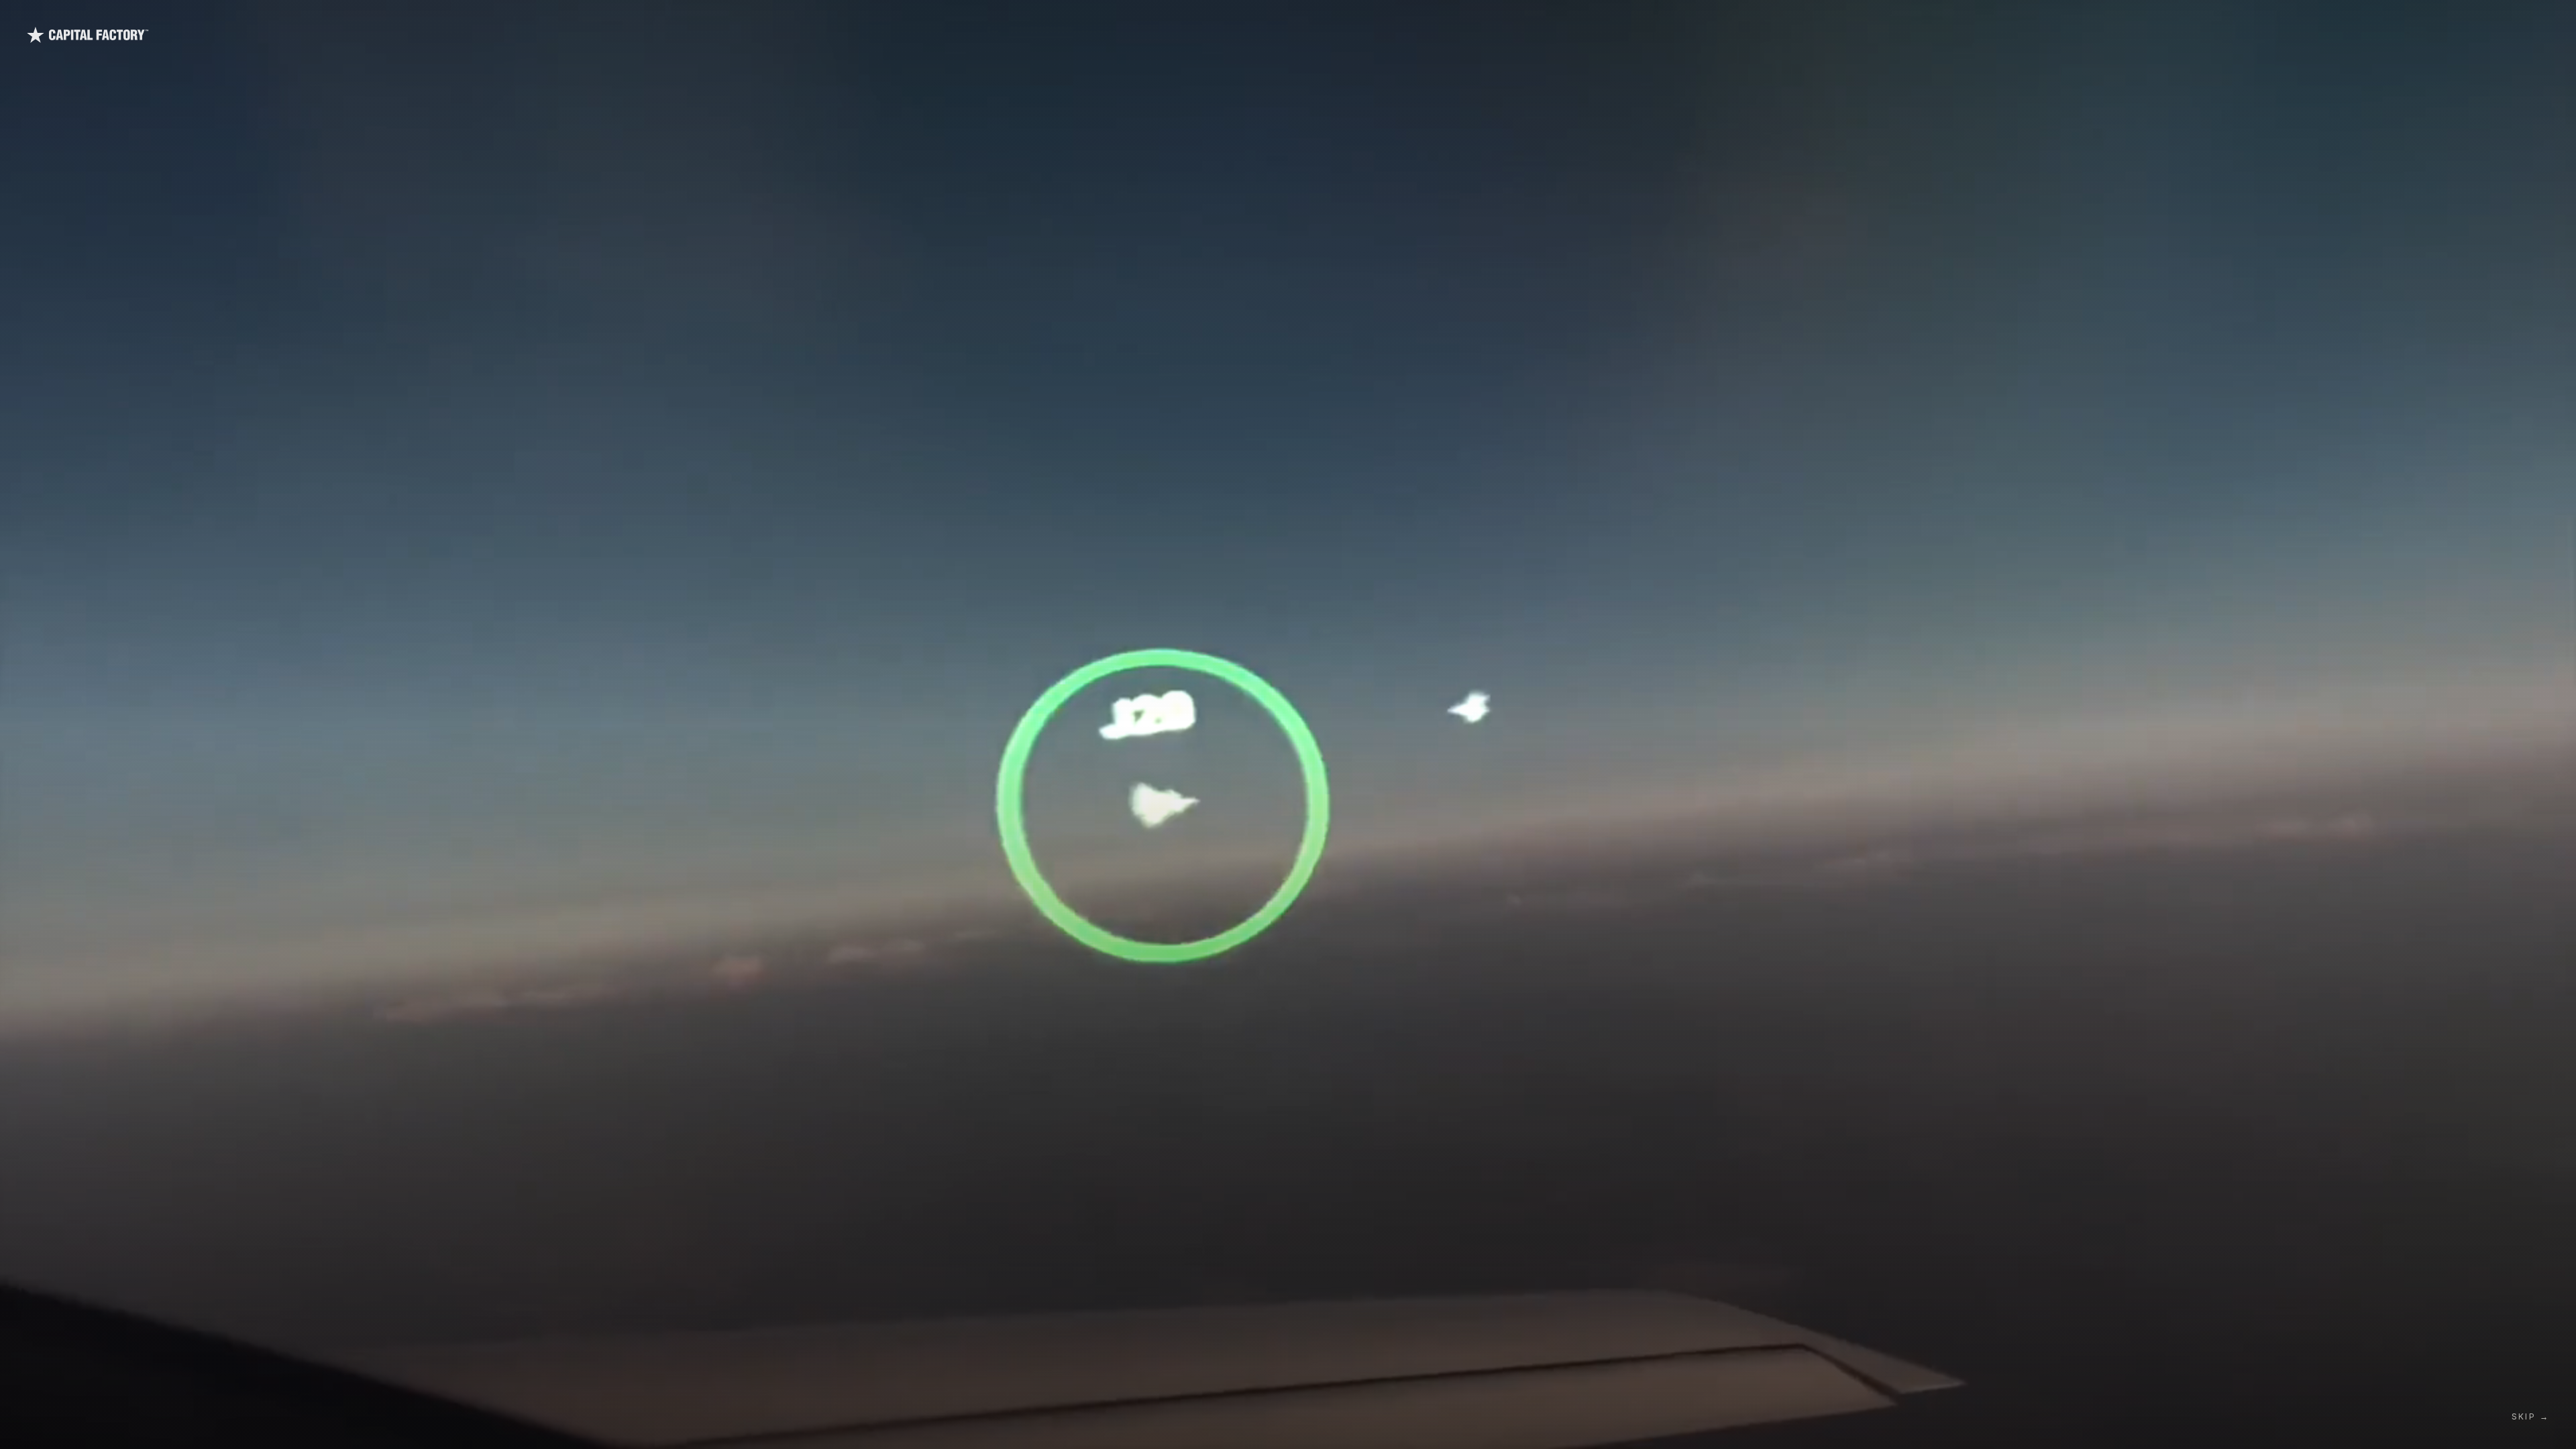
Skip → (2530, 1416)
